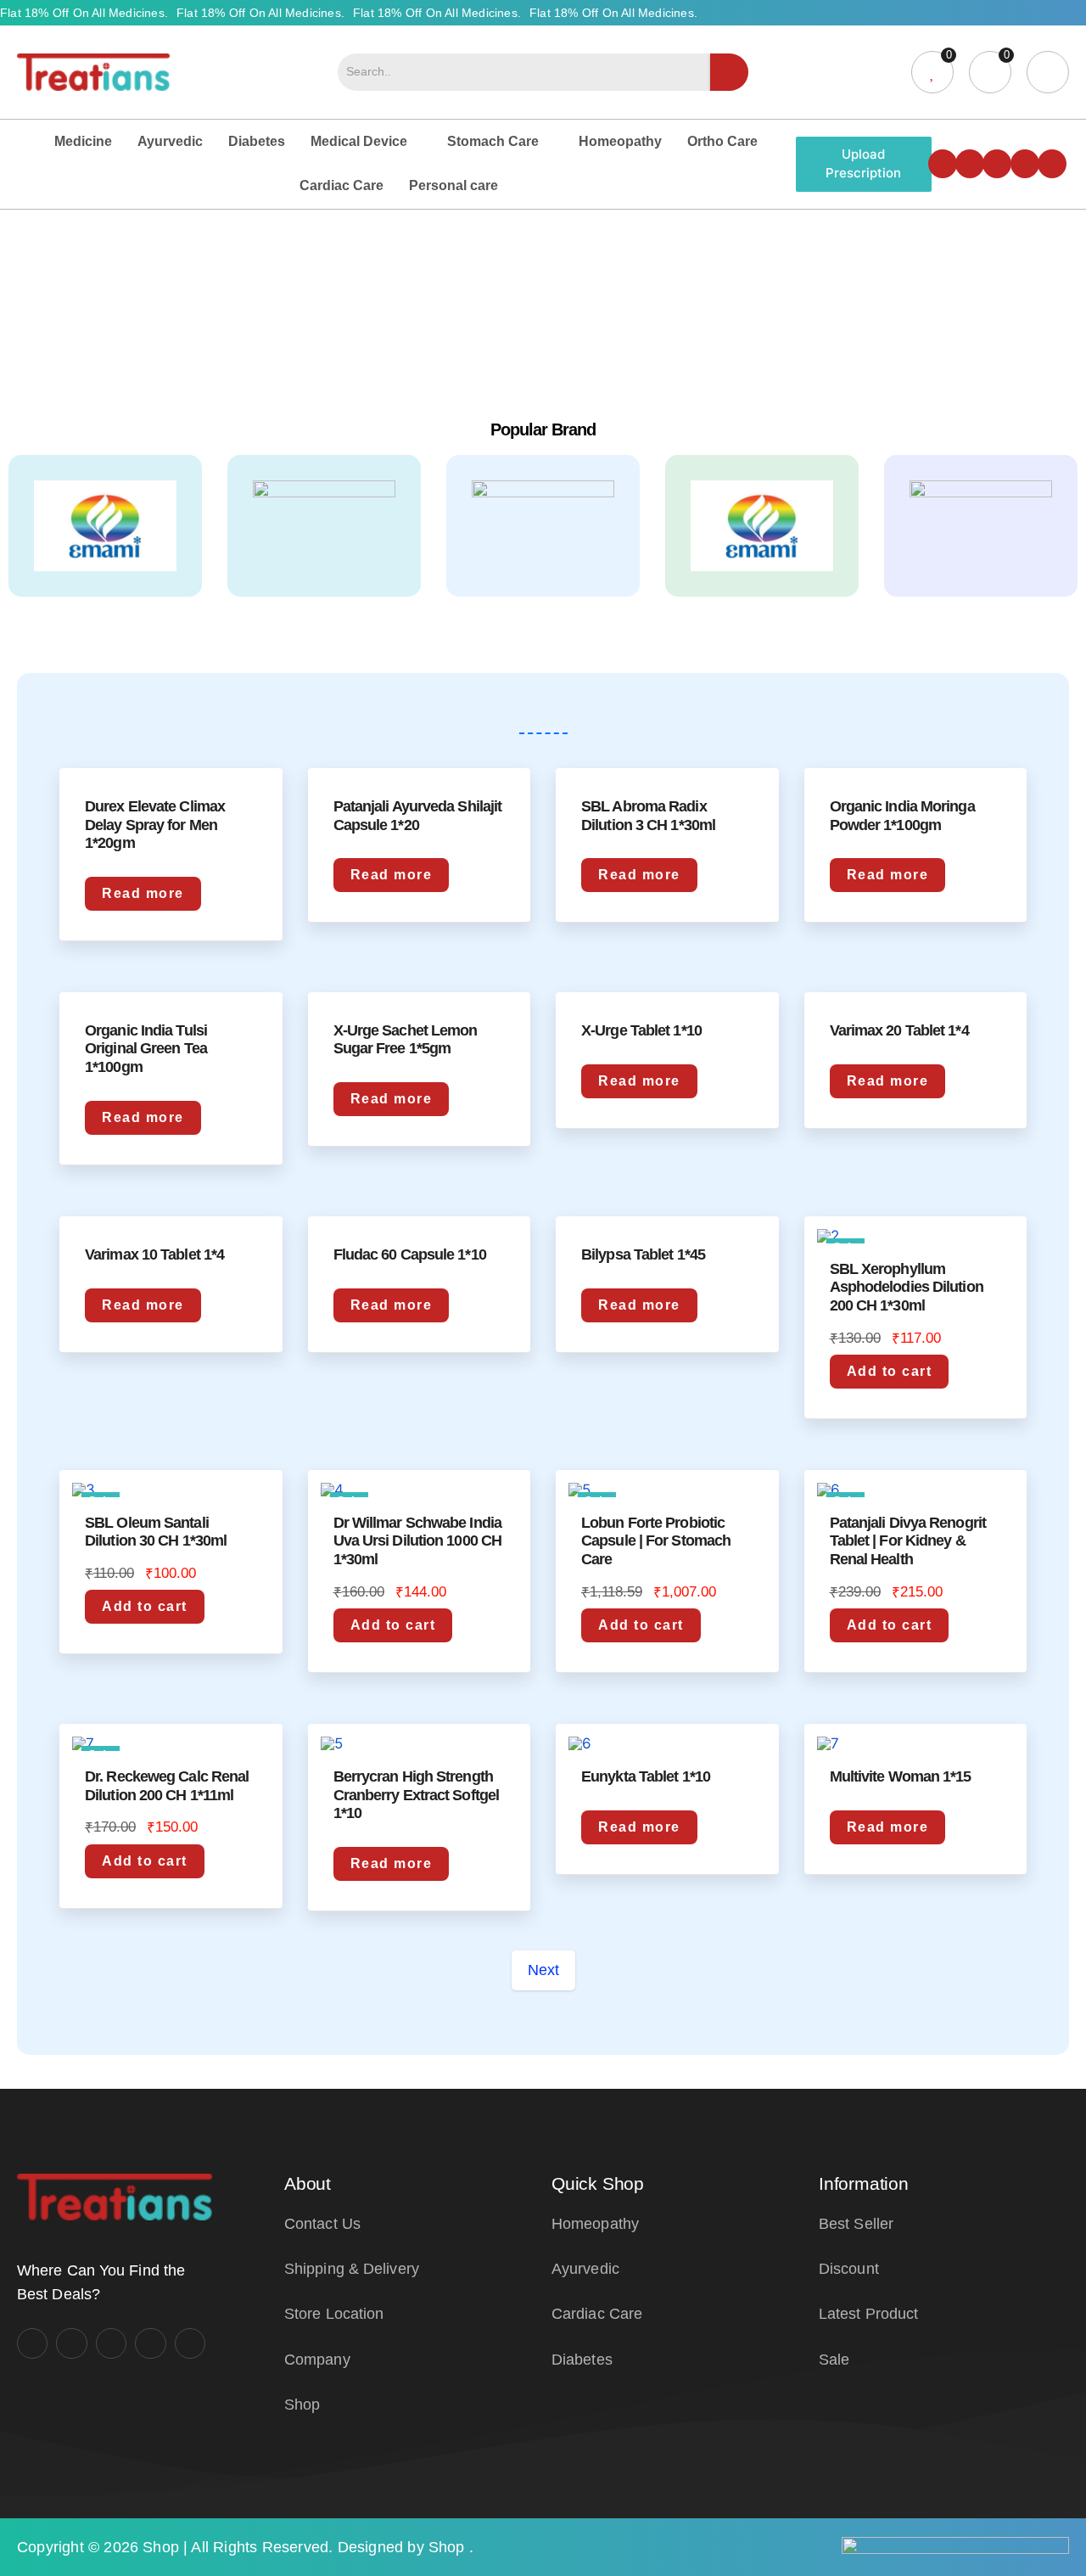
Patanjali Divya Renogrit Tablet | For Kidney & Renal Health (908, 1541)
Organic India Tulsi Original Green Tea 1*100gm (146, 1049)
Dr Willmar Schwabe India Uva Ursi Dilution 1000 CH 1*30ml (418, 1541)
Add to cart (890, 1371)
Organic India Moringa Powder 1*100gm (902, 816)
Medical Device (359, 141)
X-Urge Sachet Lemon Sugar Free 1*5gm (406, 1040)
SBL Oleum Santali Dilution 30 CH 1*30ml (156, 1532)
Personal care (453, 185)
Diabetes (257, 141)
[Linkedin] (150, 2343)
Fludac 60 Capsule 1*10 (410, 1254)
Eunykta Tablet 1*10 (646, 1776)
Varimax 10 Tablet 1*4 (154, 1254)
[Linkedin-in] (1025, 164)
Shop (161, 2547)
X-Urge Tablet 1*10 (641, 1030)
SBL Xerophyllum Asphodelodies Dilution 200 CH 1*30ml (907, 1287)
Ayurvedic (170, 141)
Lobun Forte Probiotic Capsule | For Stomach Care (656, 1541)
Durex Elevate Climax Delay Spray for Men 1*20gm (155, 825)
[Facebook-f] (943, 164)
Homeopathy (620, 141)
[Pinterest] (190, 2343)
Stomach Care (493, 141)
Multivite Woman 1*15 (901, 1776)
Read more (143, 893)
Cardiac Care (341, 185)
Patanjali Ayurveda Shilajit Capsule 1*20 (418, 816)
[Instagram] (970, 164)
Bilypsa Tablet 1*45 (643, 1254)
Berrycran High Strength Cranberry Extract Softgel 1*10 (417, 1795)
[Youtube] (997, 164)
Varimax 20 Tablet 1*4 (899, 1030)
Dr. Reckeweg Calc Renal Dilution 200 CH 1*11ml (167, 1786)
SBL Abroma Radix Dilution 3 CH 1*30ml (648, 816)
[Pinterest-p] (1052, 164)
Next (543, 1970)
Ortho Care (722, 141)
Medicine (83, 141)
